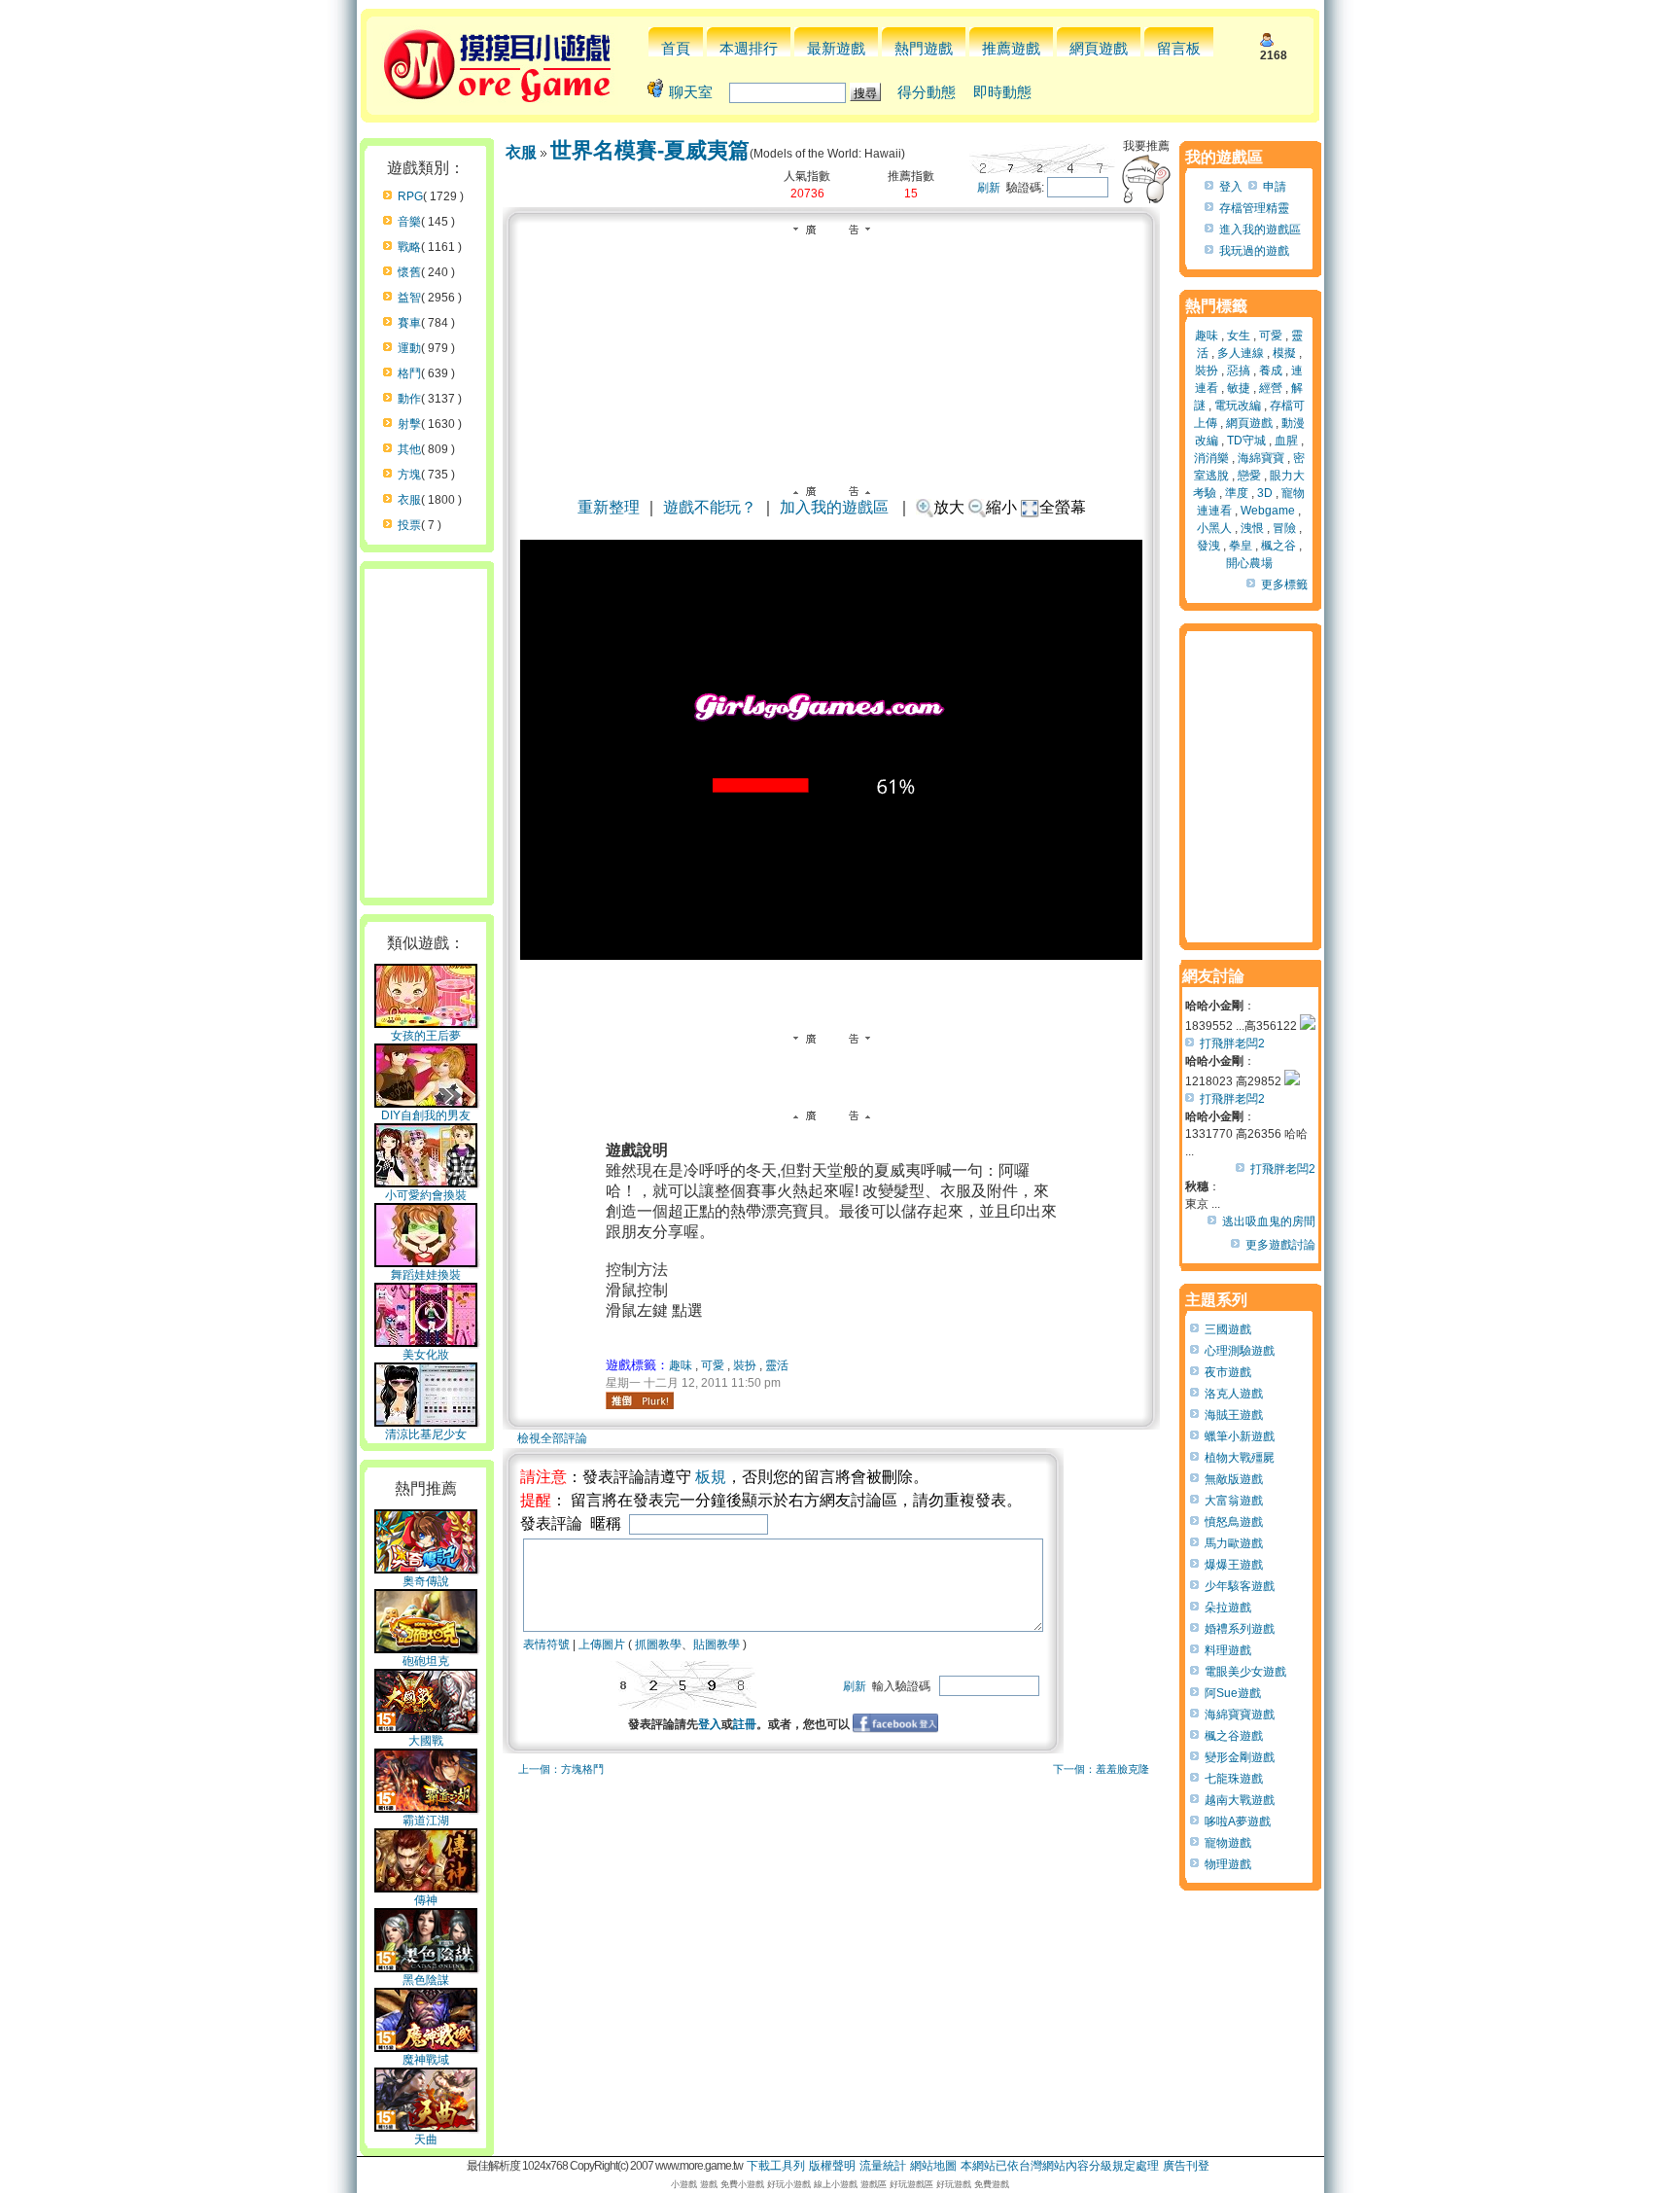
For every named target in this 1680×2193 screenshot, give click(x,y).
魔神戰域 (426, 2060)
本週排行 (749, 48)
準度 (1237, 493)
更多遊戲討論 (1280, 1245)
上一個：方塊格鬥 (561, 1769)
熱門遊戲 (924, 48)
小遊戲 (684, 2184)
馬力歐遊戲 (1234, 1543)
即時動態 (1002, 92)
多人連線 (1241, 353)
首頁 (676, 48)
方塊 (409, 475)
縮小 (1001, 507)
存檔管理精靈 (1254, 208)
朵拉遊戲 (1228, 1608)
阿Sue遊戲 (1233, 1693)
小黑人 (1214, 528)
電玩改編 (1238, 406)
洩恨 (1252, 528)
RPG (410, 196)
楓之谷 (1278, 546)
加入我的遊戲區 (834, 507)
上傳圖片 (602, 1645)
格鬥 (409, 373)
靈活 (777, 1365)
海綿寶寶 (1261, 458)
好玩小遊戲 (789, 2184)
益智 (409, 298)
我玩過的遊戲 (1254, 251)
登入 (710, 1724)
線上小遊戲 (836, 2184)
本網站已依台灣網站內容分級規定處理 (1060, 2166)
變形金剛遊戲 (1240, 1757)
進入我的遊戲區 (1260, 230)
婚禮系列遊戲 (1240, 1629)
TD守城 (1246, 441)
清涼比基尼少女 (426, 1434)
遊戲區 (874, 2184)
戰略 (409, 247)
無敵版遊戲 (1234, 1479)
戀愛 (1249, 476)
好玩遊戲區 (911, 2184)
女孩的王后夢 (426, 1036)
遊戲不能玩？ (710, 507)
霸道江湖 (426, 1821)
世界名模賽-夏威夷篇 (650, 150)
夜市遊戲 (1228, 1372)
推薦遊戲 (1011, 48)
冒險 (1284, 528)
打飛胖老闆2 (1232, 1043)
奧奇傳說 (426, 1581)
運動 (409, 348)
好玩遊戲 (954, 2184)
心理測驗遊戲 (1240, 1351)
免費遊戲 (992, 2184)
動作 (409, 399)
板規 (711, 1477)
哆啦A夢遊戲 (1238, 1822)
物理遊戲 (1228, 1864)
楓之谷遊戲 (1234, 1736)
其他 (409, 449)
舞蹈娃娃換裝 (426, 1275)
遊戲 (709, 2184)
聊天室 (691, 92)
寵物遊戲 (1228, 1843)
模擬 (1284, 353)
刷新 (989, 188)
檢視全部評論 (552, 1438)
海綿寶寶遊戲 (1240, 1715)
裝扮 (745, 1365)
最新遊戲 (836, 48)
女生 (1239, 336)
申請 (1275, 187)
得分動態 (927, 92)
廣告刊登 (1186, 2166)
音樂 (409, 222)
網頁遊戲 (1099, 48)
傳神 (426, 1900)
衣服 (409, 500)
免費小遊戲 (742, 2184)
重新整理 (609, 507)
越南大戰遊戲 (1240, 1800)
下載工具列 (776, 2166)
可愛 (713, 1365)
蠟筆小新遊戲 (1240, 1436)
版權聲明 (832, 2166)
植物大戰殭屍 (1240, 1458)
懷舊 (409, 272)
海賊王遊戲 (1234, 1415)
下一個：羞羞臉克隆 (1101, 1769)
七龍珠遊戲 (1234, 1779)
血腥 (1286, 441)
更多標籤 (1284, 584)
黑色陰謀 (426, 1980)
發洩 (1208, 546)
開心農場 (1249, 563)
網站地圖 (933, 2166)
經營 (1271, 388)
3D (1265, 493)
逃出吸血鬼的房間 (1269, 1221)
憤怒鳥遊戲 (1234, 1522)
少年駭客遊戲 (1240, 1586)
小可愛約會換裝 (426, 1195)
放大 (949, 507)
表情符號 (546, 1645)
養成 (1271, 371)
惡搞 (1239, 371)
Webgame (1268, 511)
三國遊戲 (1228, 1329)
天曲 (426, 2140)
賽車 (409, 323)
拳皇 (1241, 546)
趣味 (681, 1365)
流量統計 (883, 2166)
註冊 (745, 1724)
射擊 (409, 424)
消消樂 (1211, 458)
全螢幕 (1063, 507)
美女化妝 (426, 1355)
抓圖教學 (658, 1645)
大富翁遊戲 (1234, 1501)
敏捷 (1239, 388)
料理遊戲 (1228, 1650)
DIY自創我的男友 (426, 1115)
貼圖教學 (717, 1645)
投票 (409, 525)
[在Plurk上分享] (640, 1400)
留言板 (1179, 48)
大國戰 (426, 1741)
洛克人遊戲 (1234, 1394)
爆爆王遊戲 (1234, 1565)
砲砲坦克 (426, 1661)
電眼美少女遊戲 (1245, 1672)
